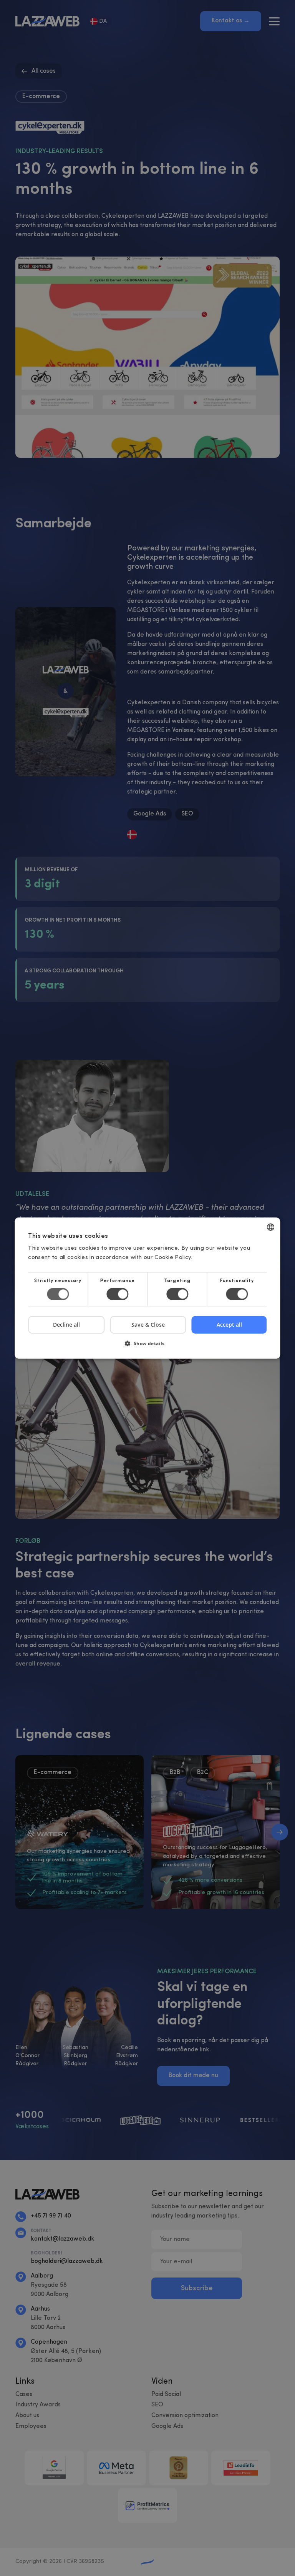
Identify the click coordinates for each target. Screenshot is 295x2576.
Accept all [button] (229, 1325)
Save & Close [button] (148, 1325)
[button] (147, 1346)
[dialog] (147, 1288)
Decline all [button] (66, 1325)
